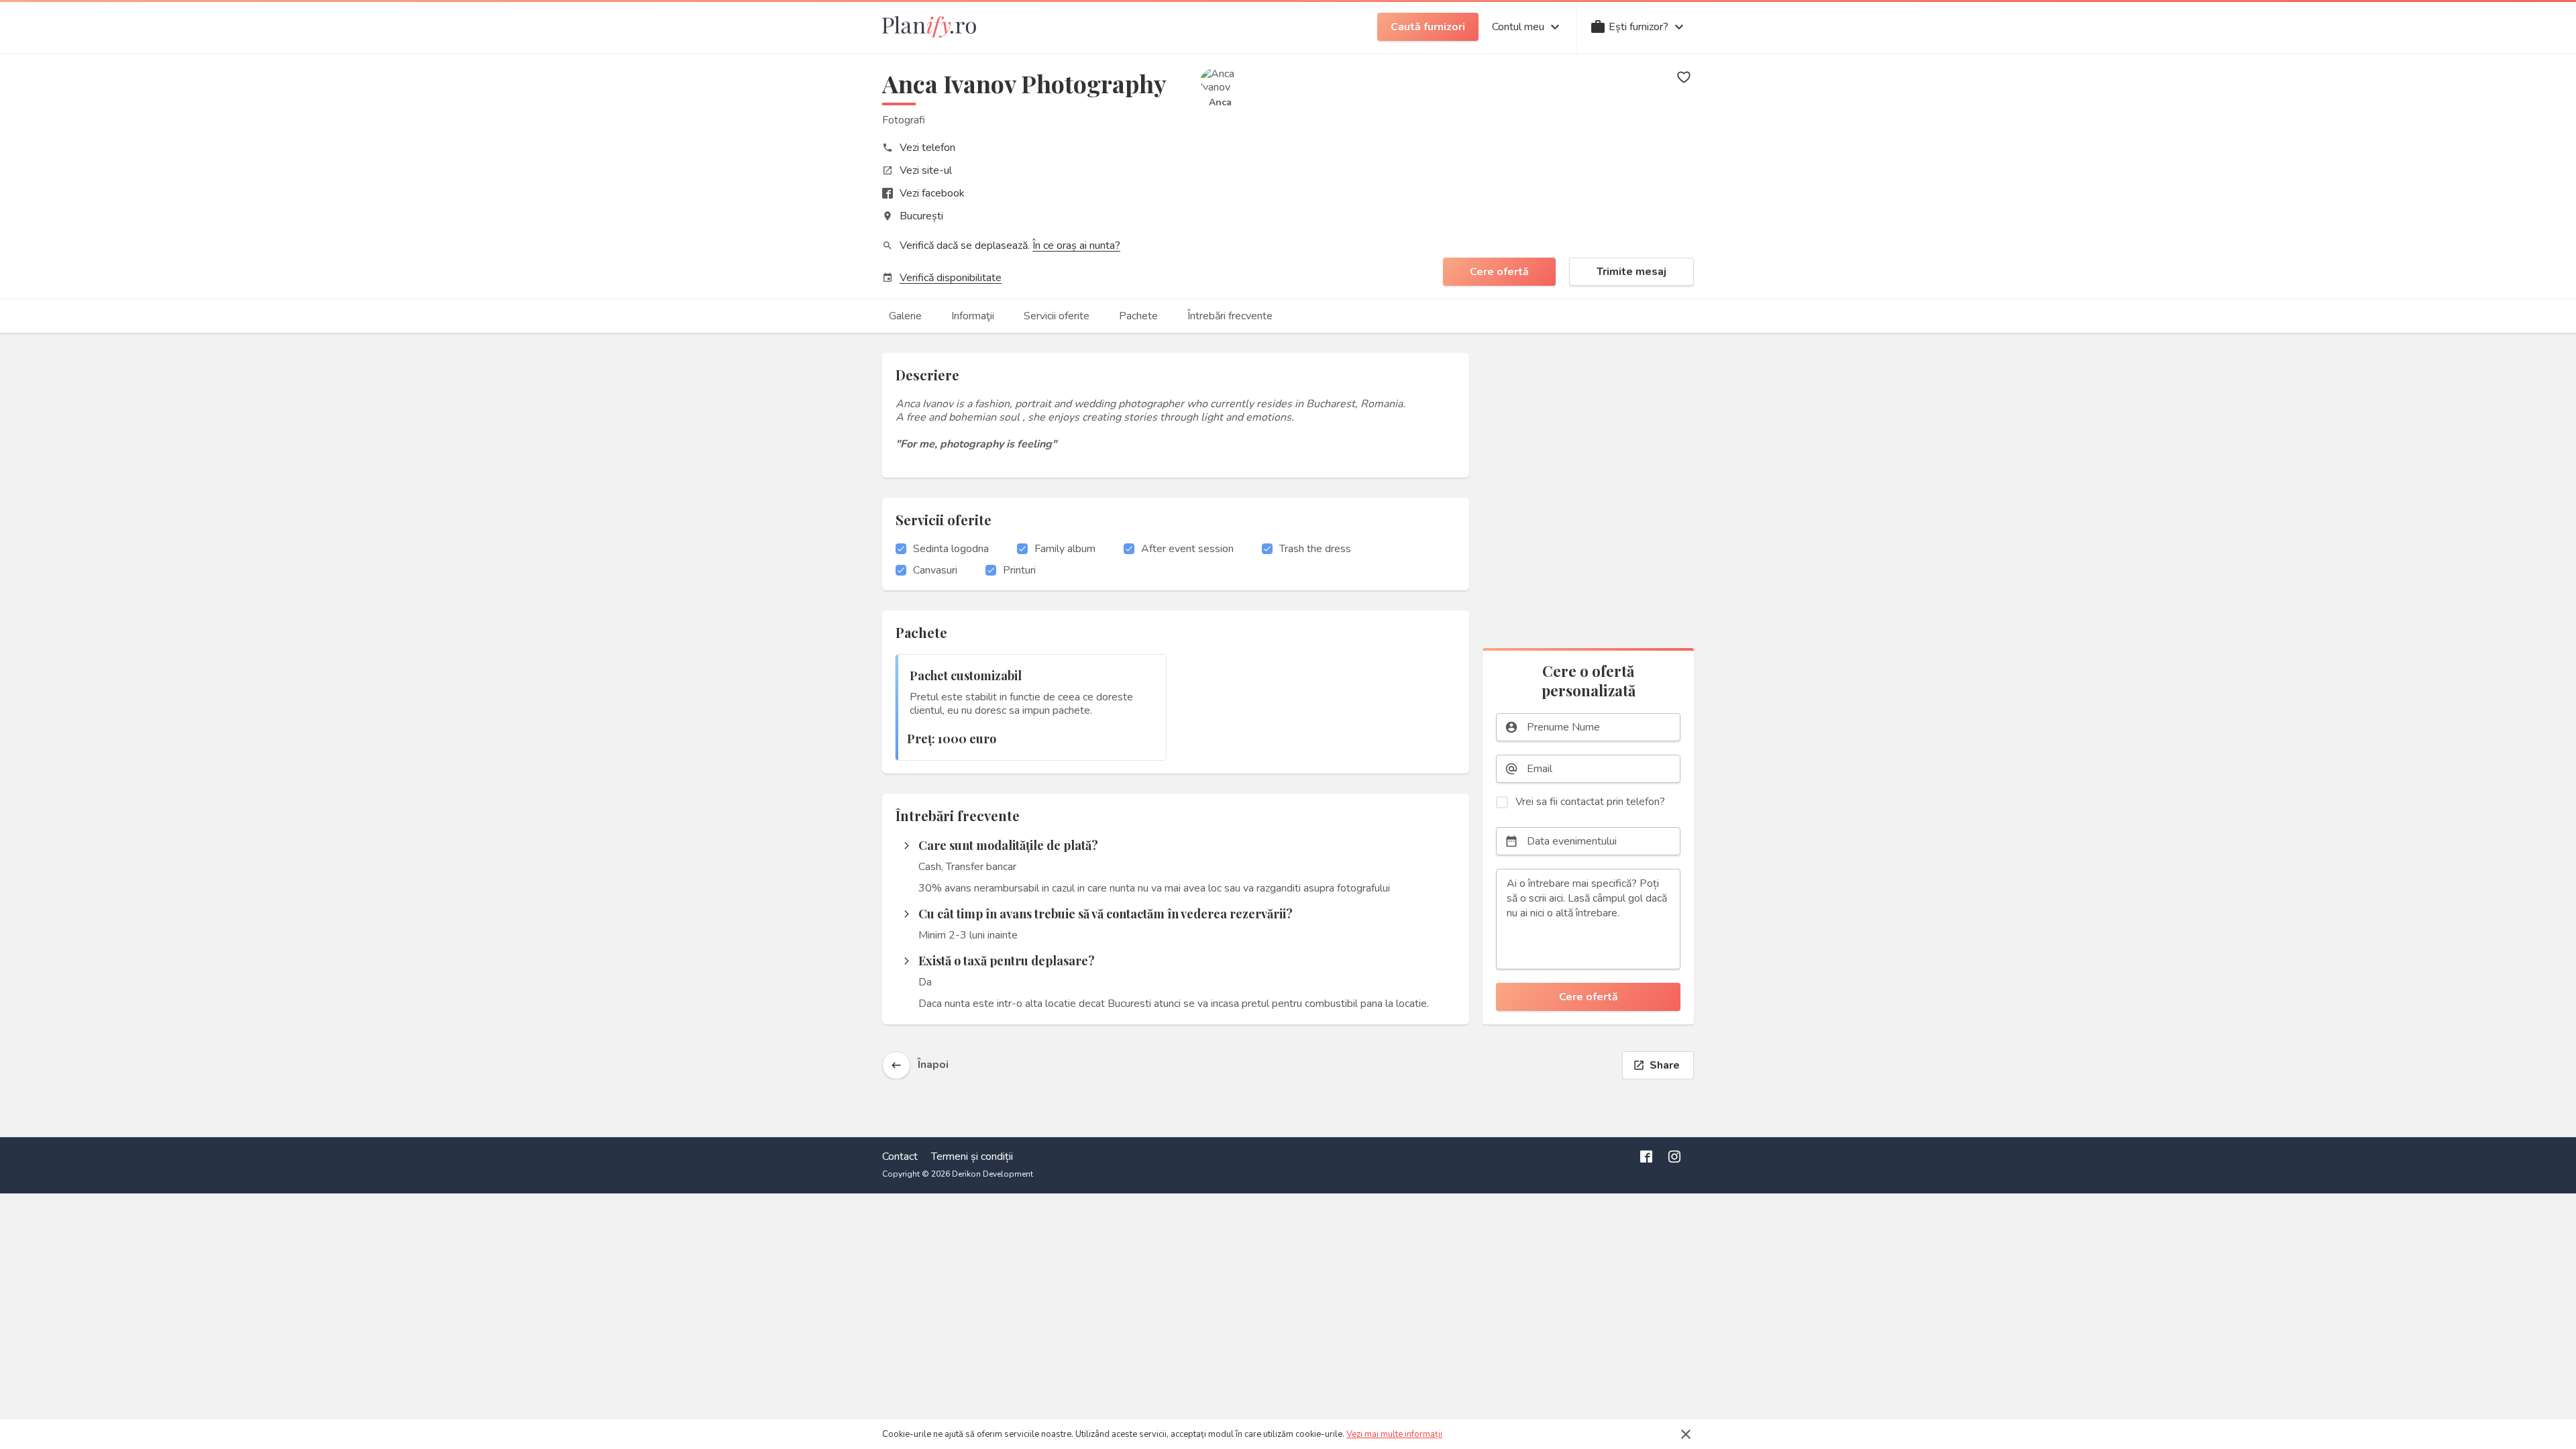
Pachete (1138, 316)
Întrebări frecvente (1230, 316)
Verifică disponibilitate (951, 278)
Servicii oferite (1057, 316)
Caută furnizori (1428, 27)
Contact (900, 1157)
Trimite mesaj (1631, 272)
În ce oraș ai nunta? (1076, 246)
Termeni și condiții (972, 1157)
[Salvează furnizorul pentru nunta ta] (1684, 77)
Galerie (905, 316)
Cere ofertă (1499, 272)
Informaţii (973, 316)
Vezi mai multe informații (1394, 1434)
